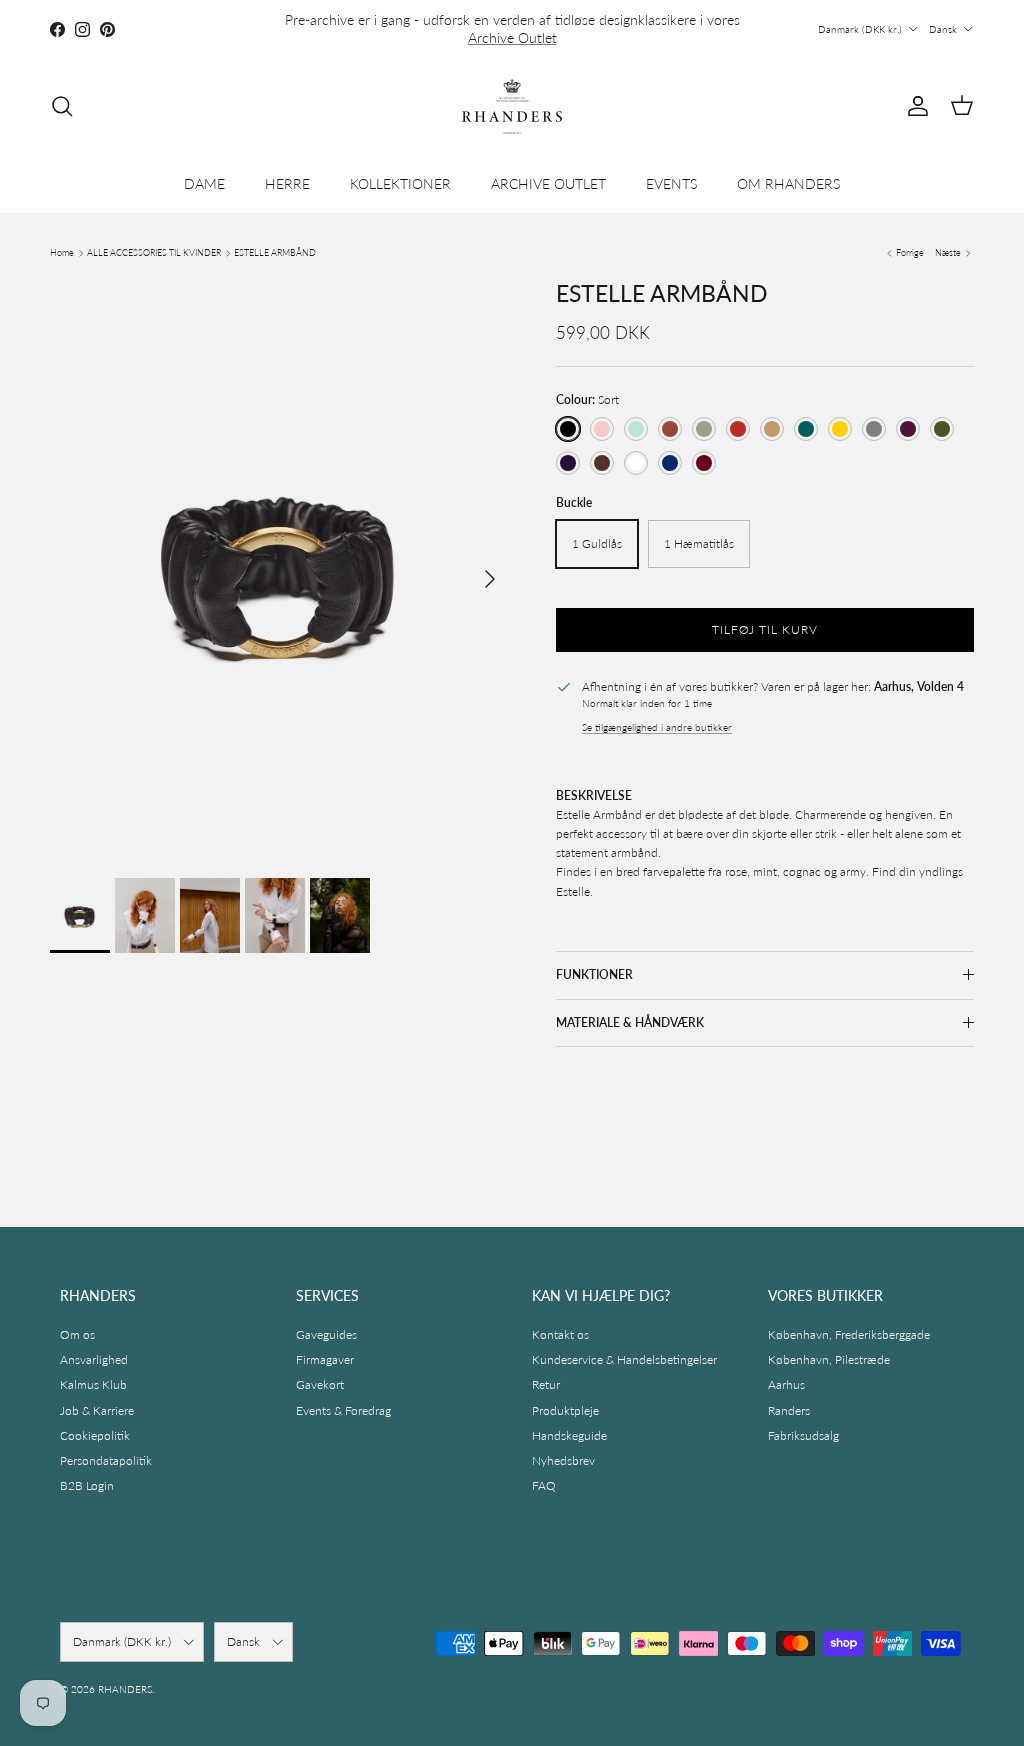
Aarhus (786, 1384)
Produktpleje (565, 1410)
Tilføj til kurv (764, 629)
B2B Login (87, 1485)
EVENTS (671, 183)
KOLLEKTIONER (400, 183)
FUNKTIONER (594, 974)
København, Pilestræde (829, 1359)
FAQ (544, 1485)
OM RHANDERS (788, 183)
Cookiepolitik (95, 1435)
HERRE (287, 183)
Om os (77, 1334)
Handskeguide (569, 1435)
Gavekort (320, 1384)
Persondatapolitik (106, 1460)
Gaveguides (326, 1334)
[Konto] (914, 106)
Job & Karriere (97, 1410)
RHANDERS (125, 1689)
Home (62, 252)
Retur (546, 1384)
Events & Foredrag (343, 1410)
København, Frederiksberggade (849, 1334)
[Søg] (62, 106)
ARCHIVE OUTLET (548, 183)
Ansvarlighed (94, 1359)
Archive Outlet (512, 37)
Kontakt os (560, 1334)
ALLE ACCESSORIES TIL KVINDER (155, 252)
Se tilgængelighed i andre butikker (657, 727)
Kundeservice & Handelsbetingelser (624, 1359)
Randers (789, 1410)
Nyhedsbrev (563, 1460)
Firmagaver (325, 1359)
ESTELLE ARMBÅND (275, 252)
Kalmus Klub (93, 1384)
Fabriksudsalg (803, 1435)
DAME (204, 183)
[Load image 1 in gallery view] (281, 569)
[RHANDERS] (512, 106)
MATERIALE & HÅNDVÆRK (630, 1022)
